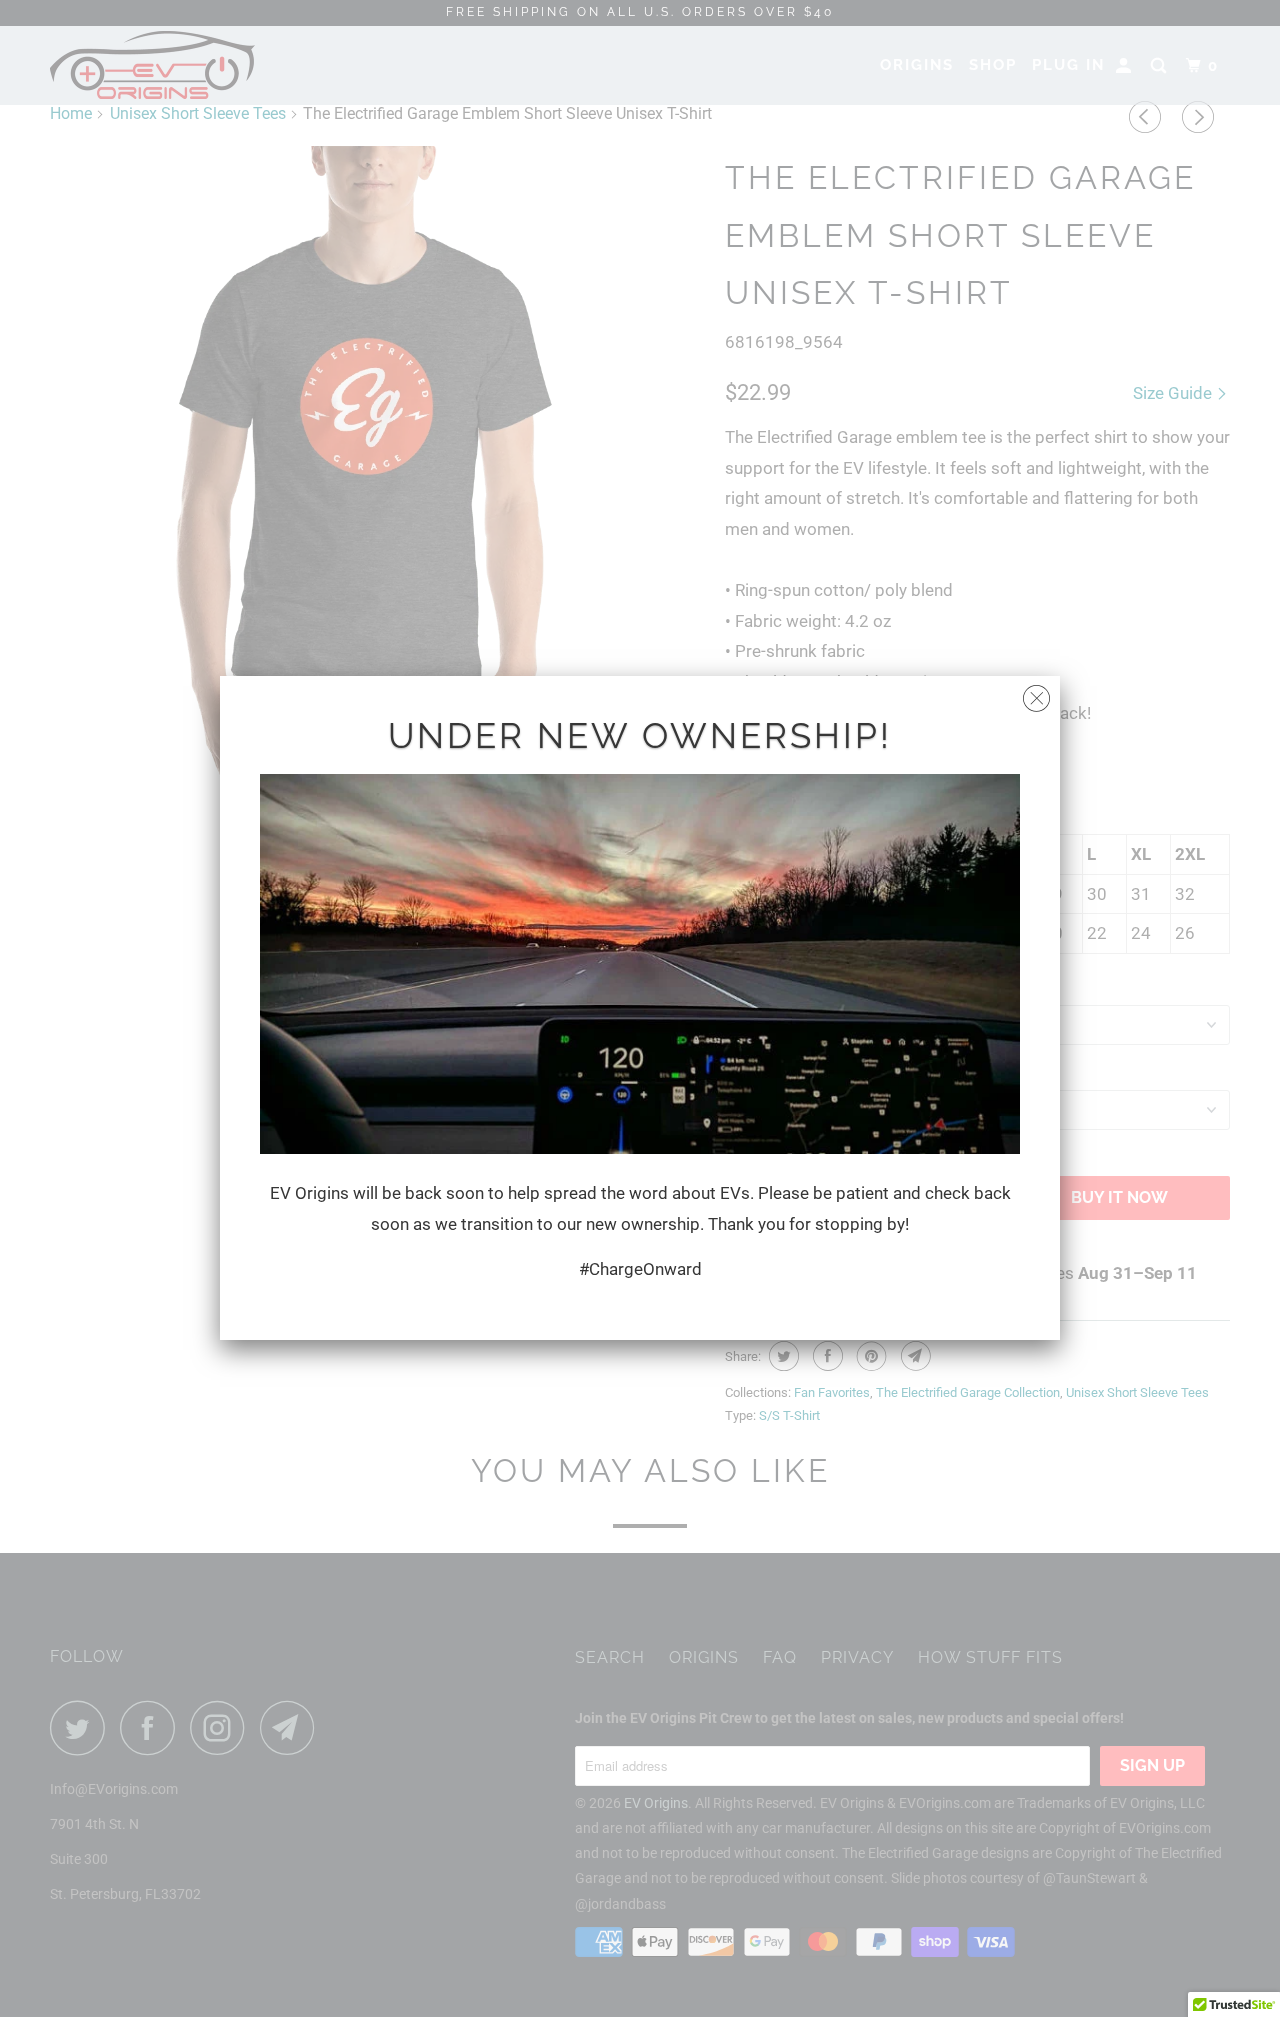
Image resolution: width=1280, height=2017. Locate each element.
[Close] (1036, 693)
